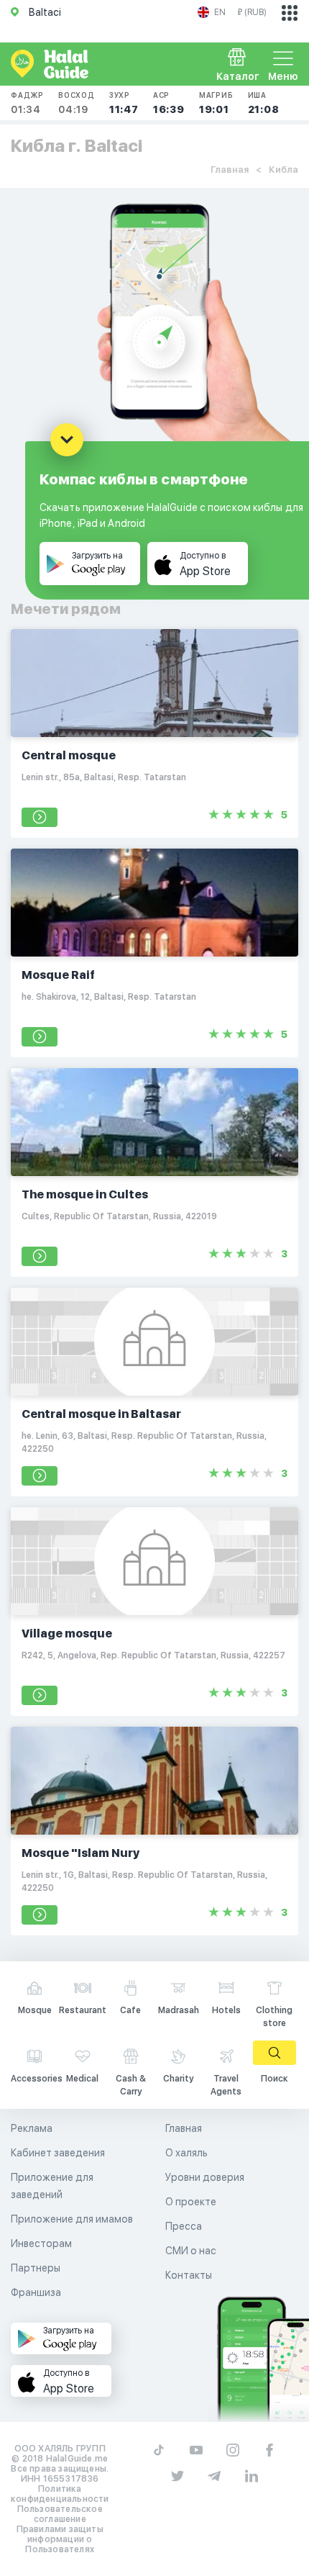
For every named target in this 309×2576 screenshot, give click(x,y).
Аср (169, 103)
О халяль (186, 2153)
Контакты (189, 2275)
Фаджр (27, 103)
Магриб (216, 103)
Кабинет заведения (58, 2153)
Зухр (124, 103)
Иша (264, 103)
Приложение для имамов (72, 2219)
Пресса (184, 2226)
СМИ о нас (191, 2251)
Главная (230, 170)
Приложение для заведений (52, 2186)
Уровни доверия (205, 2177)
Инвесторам (41, 2243)
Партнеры (36, 2268)
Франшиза (36, 2292)
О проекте (191, 2202)
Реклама (32, 2128)
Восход (77, 103)
